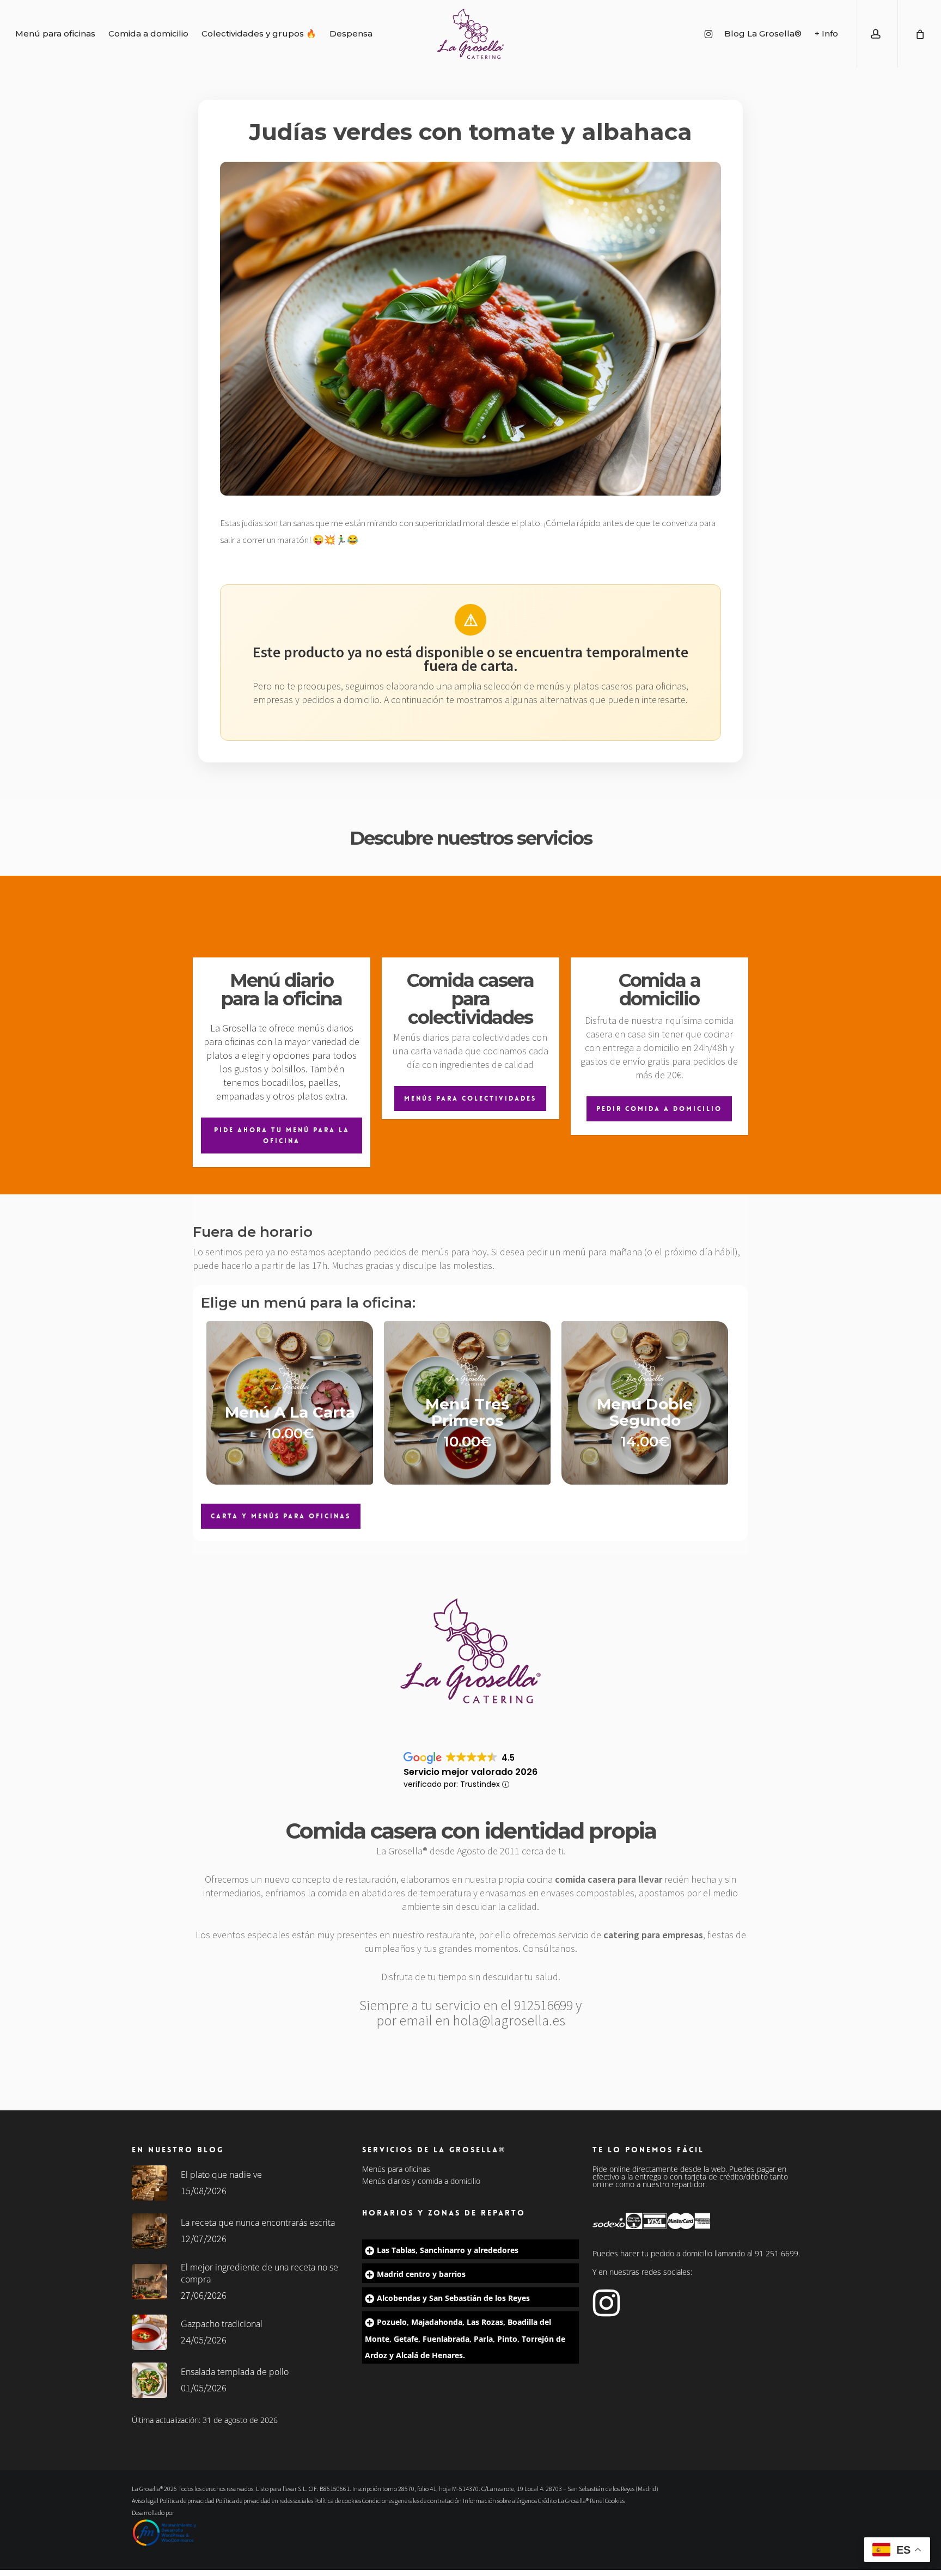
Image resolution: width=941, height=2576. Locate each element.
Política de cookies (338, 2501)
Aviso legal (145, 2501)
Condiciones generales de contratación (412, 2501)
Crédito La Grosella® (564, 2501)
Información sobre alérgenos (500, 2501)
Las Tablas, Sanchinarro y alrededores (448, 2250)
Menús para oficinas (396, 2169)
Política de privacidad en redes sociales (264, 2501)
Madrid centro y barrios (421, 2274)
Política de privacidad (187, 2501)
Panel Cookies (607, 2501)
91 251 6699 (777, 2253)
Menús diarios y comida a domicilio (421, 2181)
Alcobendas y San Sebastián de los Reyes (453, 2298)
